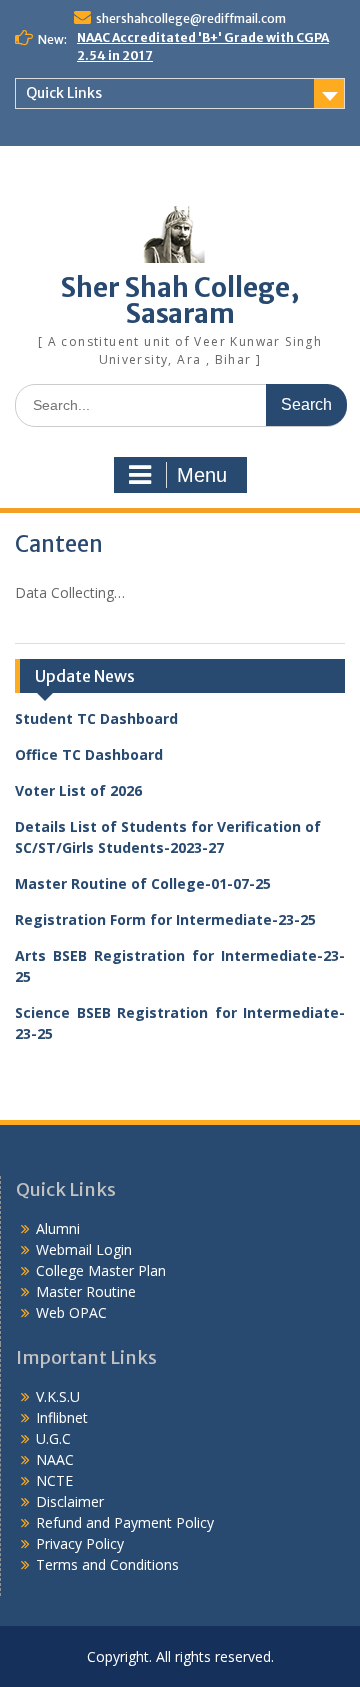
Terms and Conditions (107, 1564)
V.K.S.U (58, 1396)
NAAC (55, 1459)
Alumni (58, 1228)
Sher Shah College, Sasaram (180, 300)
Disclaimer (70, 1501)
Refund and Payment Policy (125, 1522)
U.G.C (53, 1438)
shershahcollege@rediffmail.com (191, 18)
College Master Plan (101, 1270)
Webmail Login (84, 1249)
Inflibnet (62, 1417)
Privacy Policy (80, 1543)
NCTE (54, 1480)
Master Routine (86, 1291)
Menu (202, 475)
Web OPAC (71, 1312)
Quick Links (64, 93)
